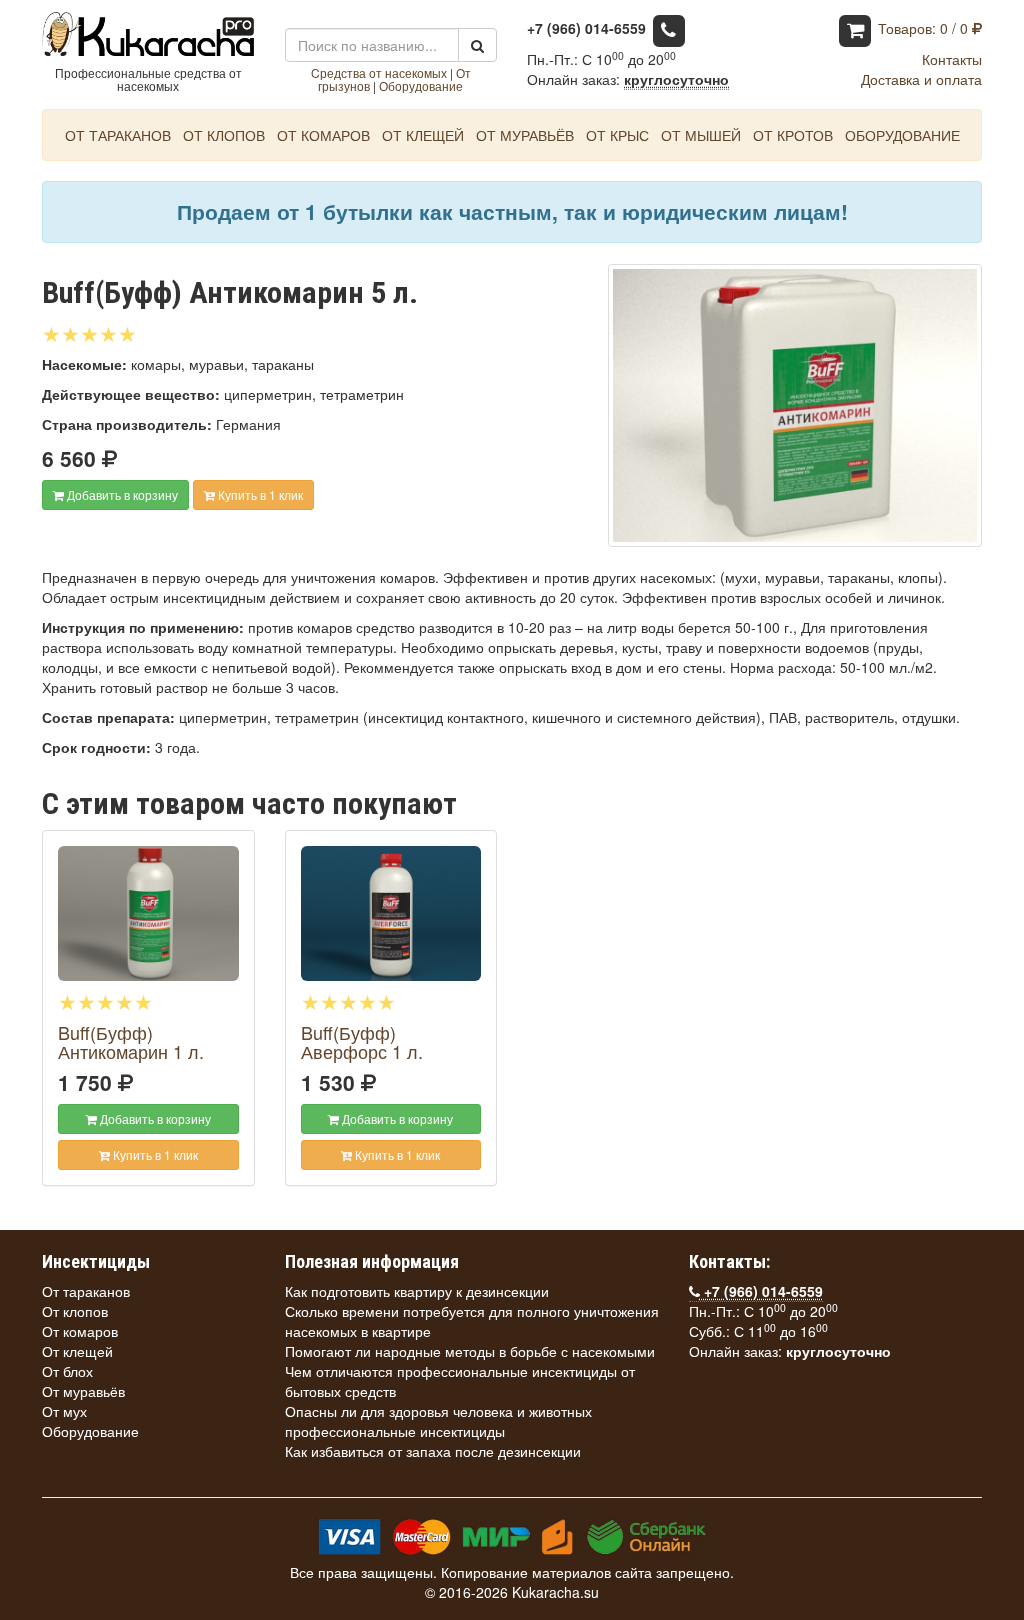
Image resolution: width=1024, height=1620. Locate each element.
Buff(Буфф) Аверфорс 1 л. (362, 1042)
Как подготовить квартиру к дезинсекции (417, 1291)
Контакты (952, 59)
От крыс (617, 135)
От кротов (793, 135)
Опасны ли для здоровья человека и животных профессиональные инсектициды (438, 1421)
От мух (64, 1411)
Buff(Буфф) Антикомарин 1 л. (131, 1042)
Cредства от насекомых (379, 72)
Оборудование (421, 85)
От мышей (701, 135)
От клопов (224, 135)
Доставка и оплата (921, 79)
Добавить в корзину (121, 494)
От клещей (423, 135)
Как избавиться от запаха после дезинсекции (433, 1451)
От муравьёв (525, 135)
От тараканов (118, 135)
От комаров (323, 135)
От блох (67, 1371)
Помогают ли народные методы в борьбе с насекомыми (470, 1351)
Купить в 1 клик (259, 494)
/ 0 (925, 28)
